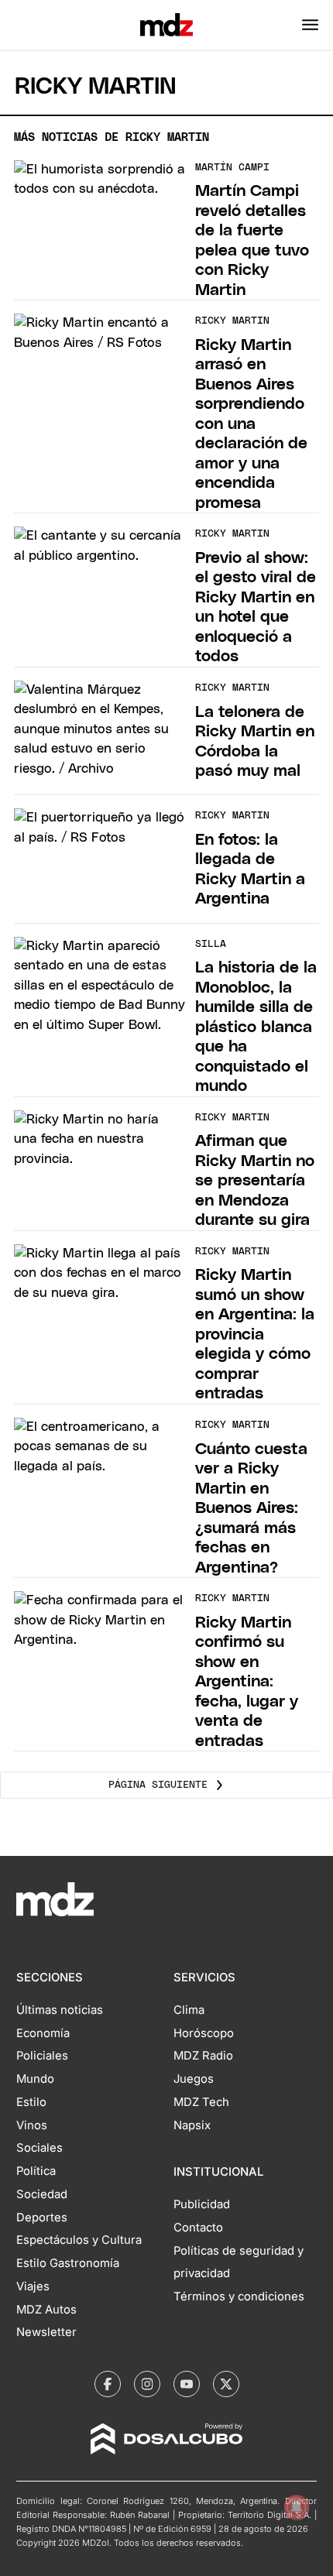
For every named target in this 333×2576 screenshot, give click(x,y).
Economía (43, 2033)
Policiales (42, 2056)
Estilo (31, 2102)
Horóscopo (204, 2033)
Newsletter (46, 2332)
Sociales (39, 2148)
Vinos (32, 2125)
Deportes (42, 2218)
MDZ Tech (201, 2102)
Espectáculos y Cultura (79, 2240)
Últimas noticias (60, 2010)
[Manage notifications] (297, 2507)
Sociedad (42, 2194)
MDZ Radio (203, 2056)
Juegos (194, 2079)
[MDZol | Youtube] (187, 2384)
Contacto (198, 2228)
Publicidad (202, 2204)
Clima (189, 2010)
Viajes (33, 2286)
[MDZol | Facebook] (108, 2384)
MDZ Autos (46, 2310)
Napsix (192, 2125)
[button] (310, 25)
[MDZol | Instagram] (147, 2384)
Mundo (35, 2079)
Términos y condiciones (239, 2296)
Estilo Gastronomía (68, 2263)
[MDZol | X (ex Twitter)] (226, 2384)
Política (36, 2171)
